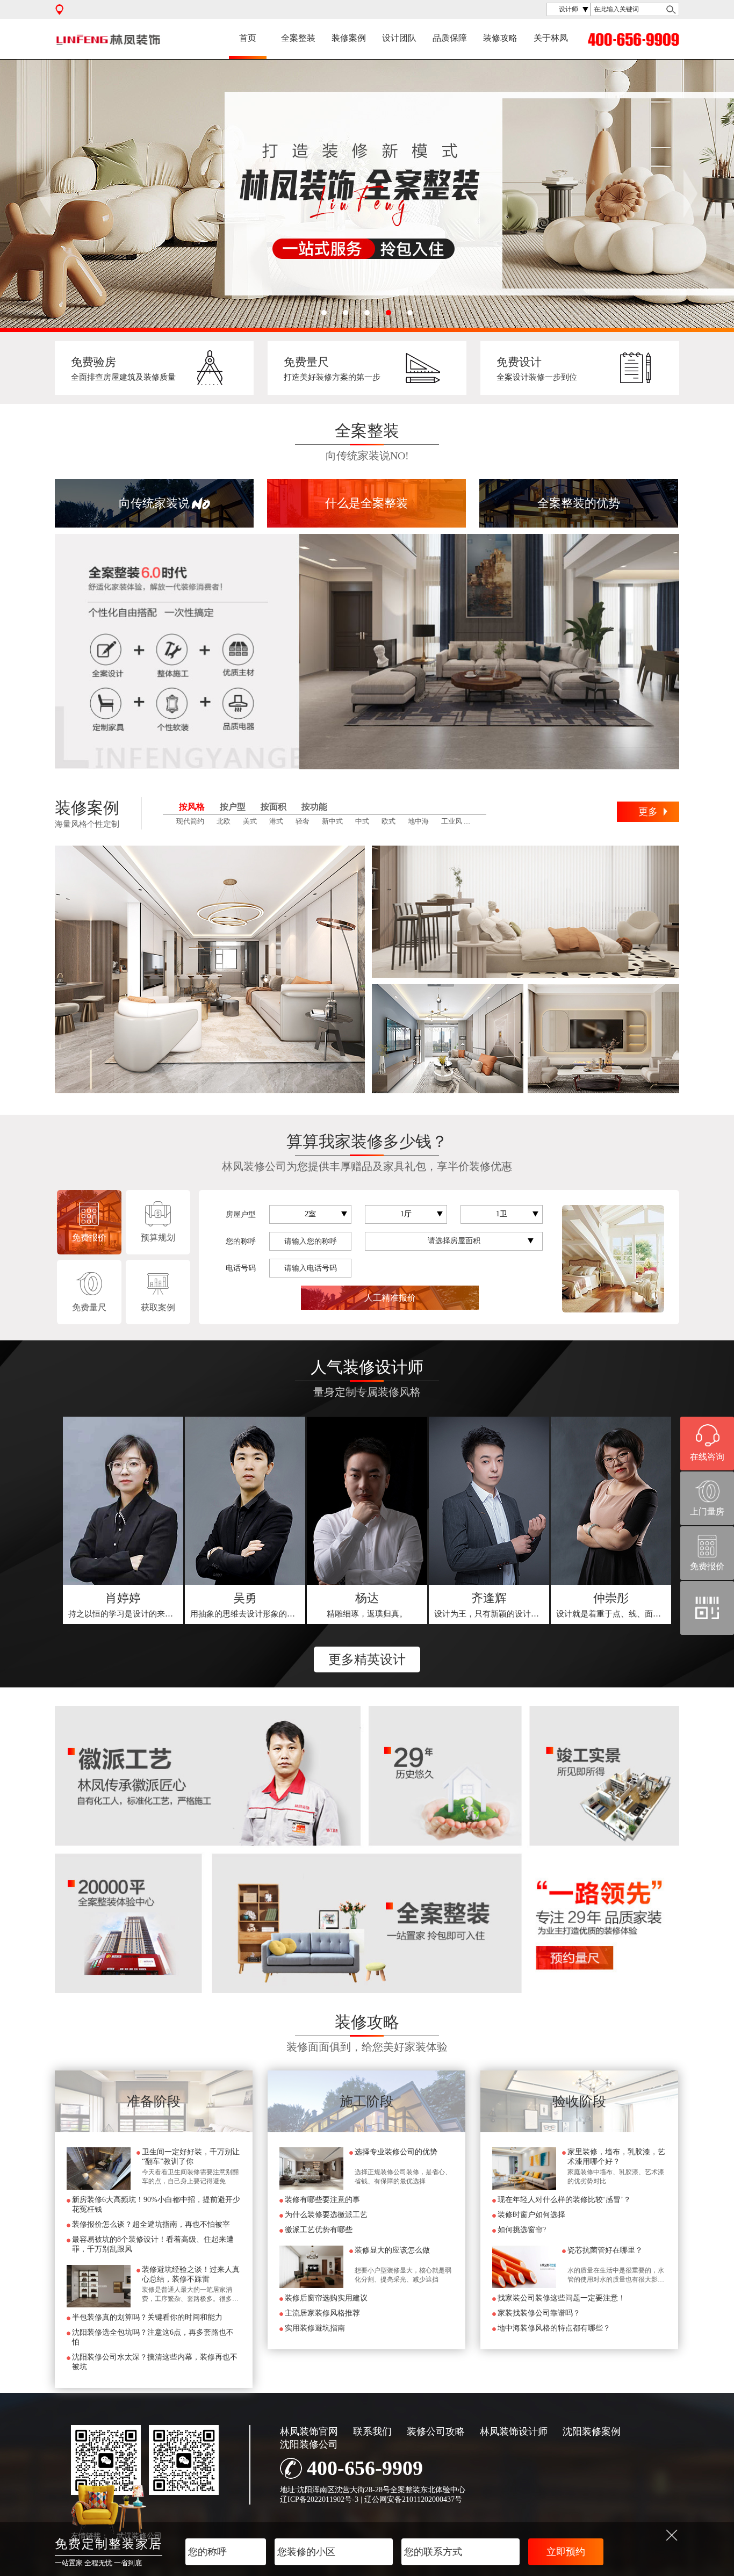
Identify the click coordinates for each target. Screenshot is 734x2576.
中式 (362, 821)
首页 (248, 38)
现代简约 (190, 821)
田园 (481, 821)
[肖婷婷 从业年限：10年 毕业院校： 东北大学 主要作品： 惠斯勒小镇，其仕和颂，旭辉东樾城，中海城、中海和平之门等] (123, 1501)
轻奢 (303, 821)
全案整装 (298, 38)
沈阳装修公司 (309, 2444)
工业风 (452, 821)
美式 (250, 821)
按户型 (233, 807)
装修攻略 (500, 38)
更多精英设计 (367, 1659)
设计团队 (399, 38)
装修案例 (349, 38)
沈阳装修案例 (592, 2431)
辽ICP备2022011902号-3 (319, 2499)
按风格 (192, 807)
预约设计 (124, 1605)
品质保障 (450, 38)
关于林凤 (551, 38)
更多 (648, 812)
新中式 (332, 821)
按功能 (314, 807)
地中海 (418, 821)
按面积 (274, 807)
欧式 (388, 821)
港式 (276, 821)
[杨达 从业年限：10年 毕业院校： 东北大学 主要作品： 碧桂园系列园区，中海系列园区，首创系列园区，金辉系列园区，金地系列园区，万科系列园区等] (367, 1501)
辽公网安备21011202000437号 (413, 2499)
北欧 (224, 821)
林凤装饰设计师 (514, 2431)
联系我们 (372, 2431)
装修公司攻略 (436, 2431)
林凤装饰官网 (309, 2431)
